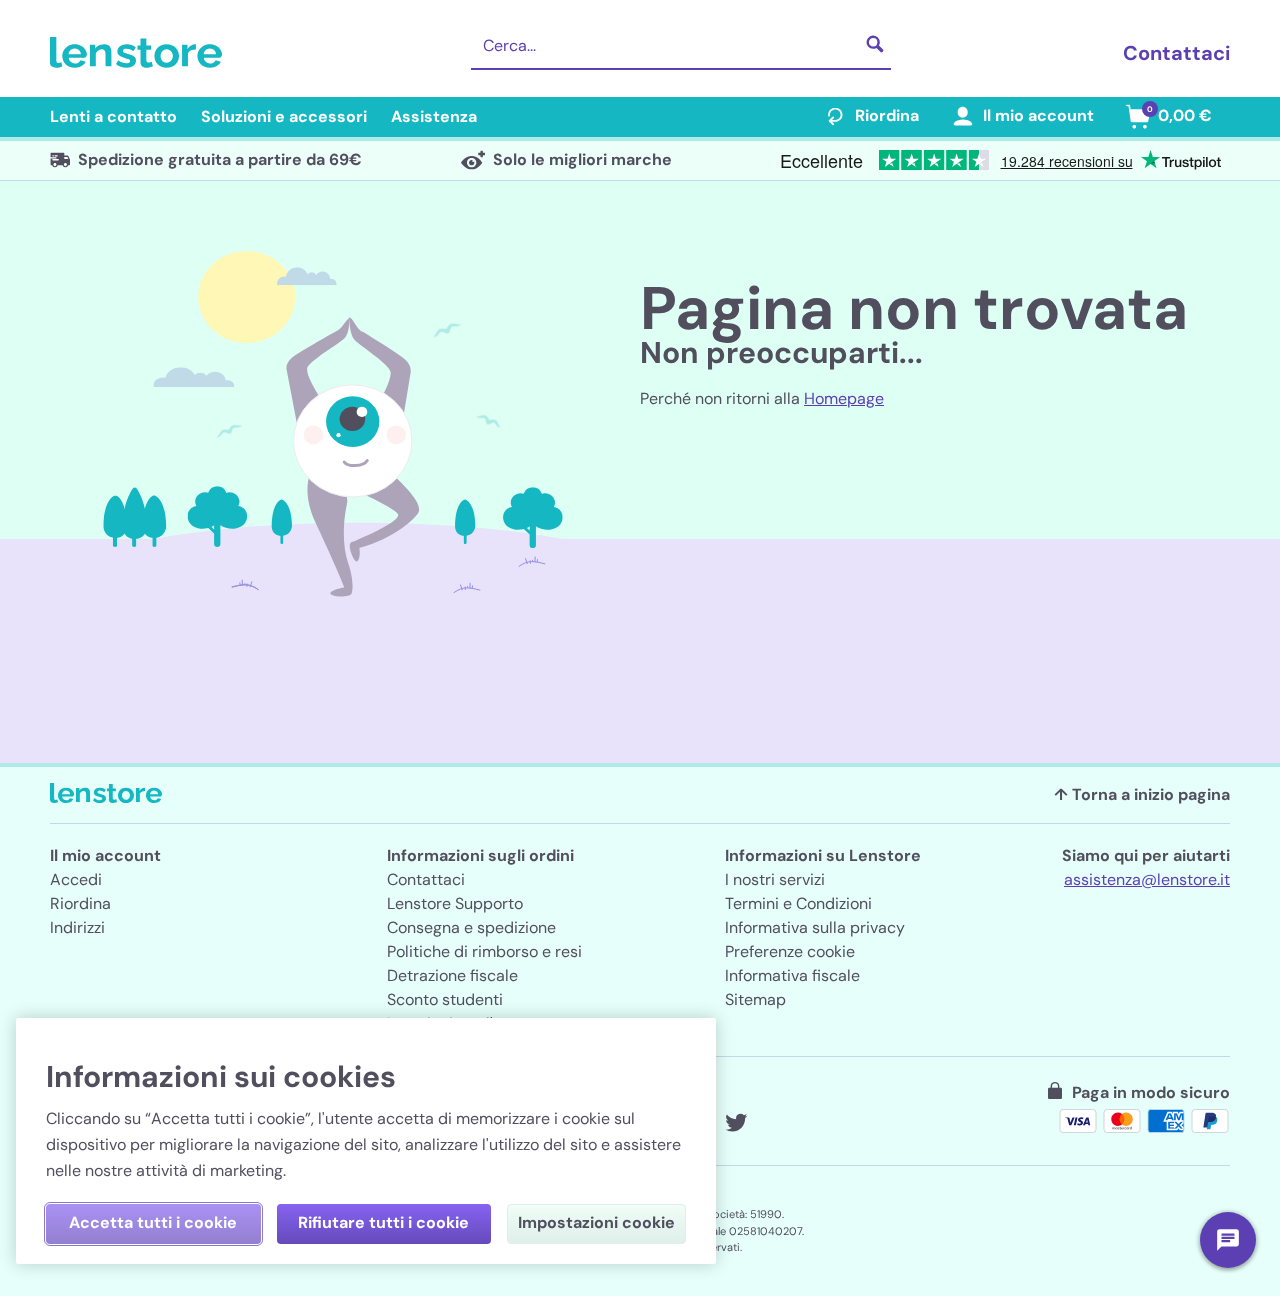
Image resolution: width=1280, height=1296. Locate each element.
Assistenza (434, 116)
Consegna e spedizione (471, 927)
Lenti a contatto (113, 116)
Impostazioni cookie (596, 1222)
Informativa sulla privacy (815, 927)
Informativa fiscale (792, 975)
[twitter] (736, 1123)
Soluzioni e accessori (284, 116)
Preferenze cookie (790, 951)
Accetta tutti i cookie (153, 1222)
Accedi (76, 879)
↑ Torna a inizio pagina (1142, 794)
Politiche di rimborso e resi (484, 951)
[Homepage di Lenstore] (140, 53)
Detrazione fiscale (452, 975)
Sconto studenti (445, 999)
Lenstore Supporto (455, 903)
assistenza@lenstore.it (1147, 879)
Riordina (887, 115)
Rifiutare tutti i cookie (383, 1222)
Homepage (844, 398)
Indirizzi (77, 927)
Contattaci (1176, 53)
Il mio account (1038, 115)
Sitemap (755, 999)
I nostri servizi (775, 879)
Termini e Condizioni (798, 903)
